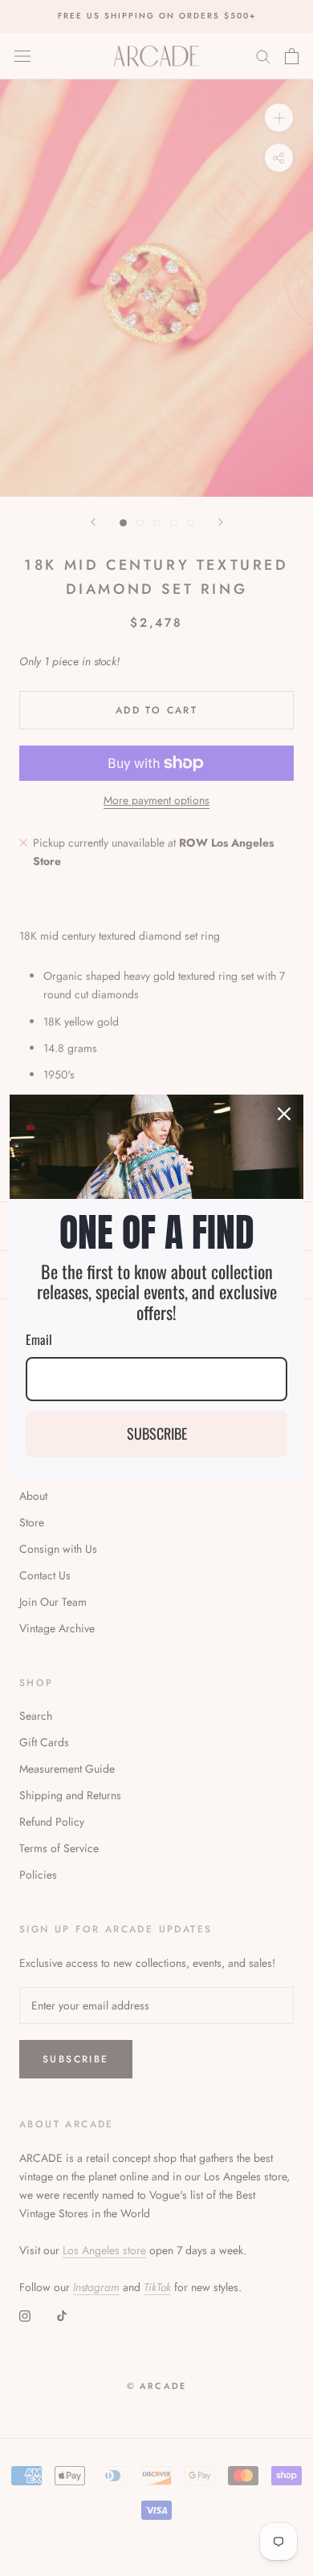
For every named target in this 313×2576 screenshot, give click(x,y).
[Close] (284, 1114)
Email (39, 1339)
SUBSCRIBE (157, 1433)
